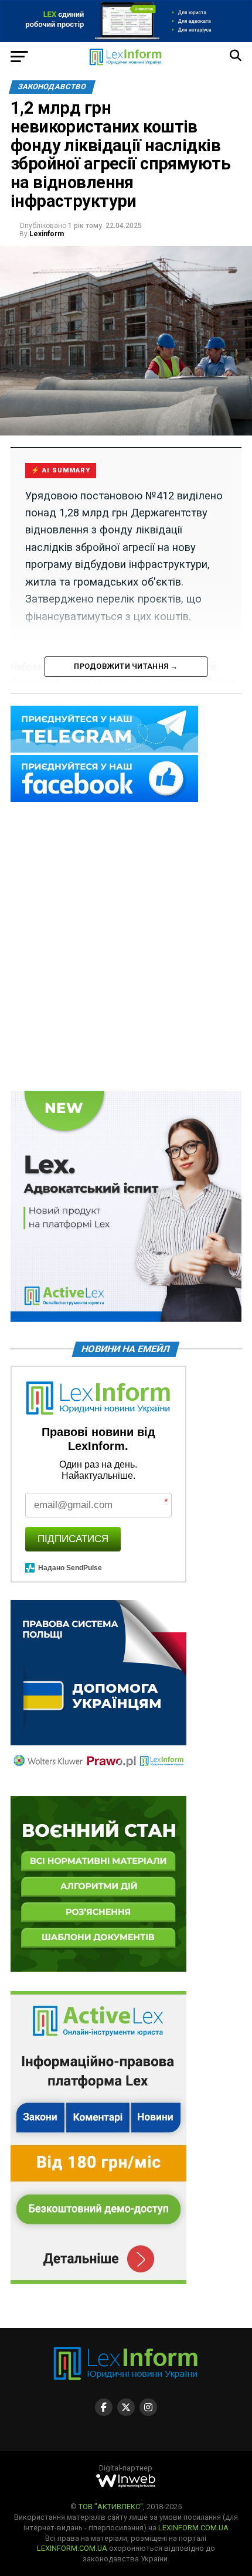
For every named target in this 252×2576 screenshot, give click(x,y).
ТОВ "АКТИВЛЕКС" (111, 2507)
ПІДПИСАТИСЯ (73, 1539)
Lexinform (47, 234)
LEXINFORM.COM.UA (193, 2528)
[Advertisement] (126, 947)
